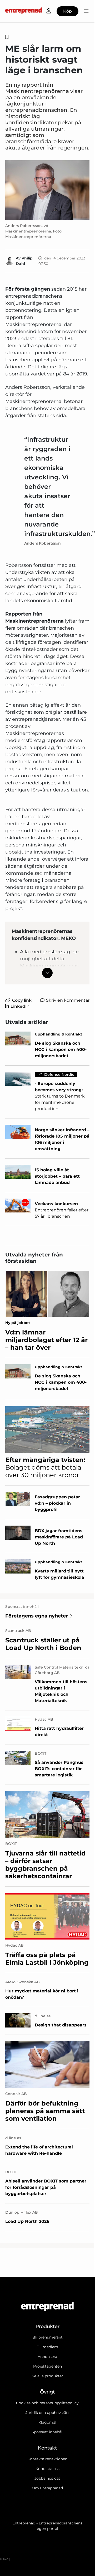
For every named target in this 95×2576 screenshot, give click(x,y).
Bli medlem (47, 2347)
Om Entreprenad (47, 2488)
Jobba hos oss (47, 2478)
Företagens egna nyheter (37, 1616)
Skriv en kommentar (68, 1000)
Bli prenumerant (47, 2337)
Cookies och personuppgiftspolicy (47, 2403)
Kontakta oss (47, 2469)
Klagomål (47, 2422)
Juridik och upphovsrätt (47, 2413)
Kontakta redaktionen (47, 2459)
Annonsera (47, 2357)
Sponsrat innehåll (47, 2432)
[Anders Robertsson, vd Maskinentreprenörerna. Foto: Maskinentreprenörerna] (47, 190)
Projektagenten (47, 2366)
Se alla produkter (47, 2376)
